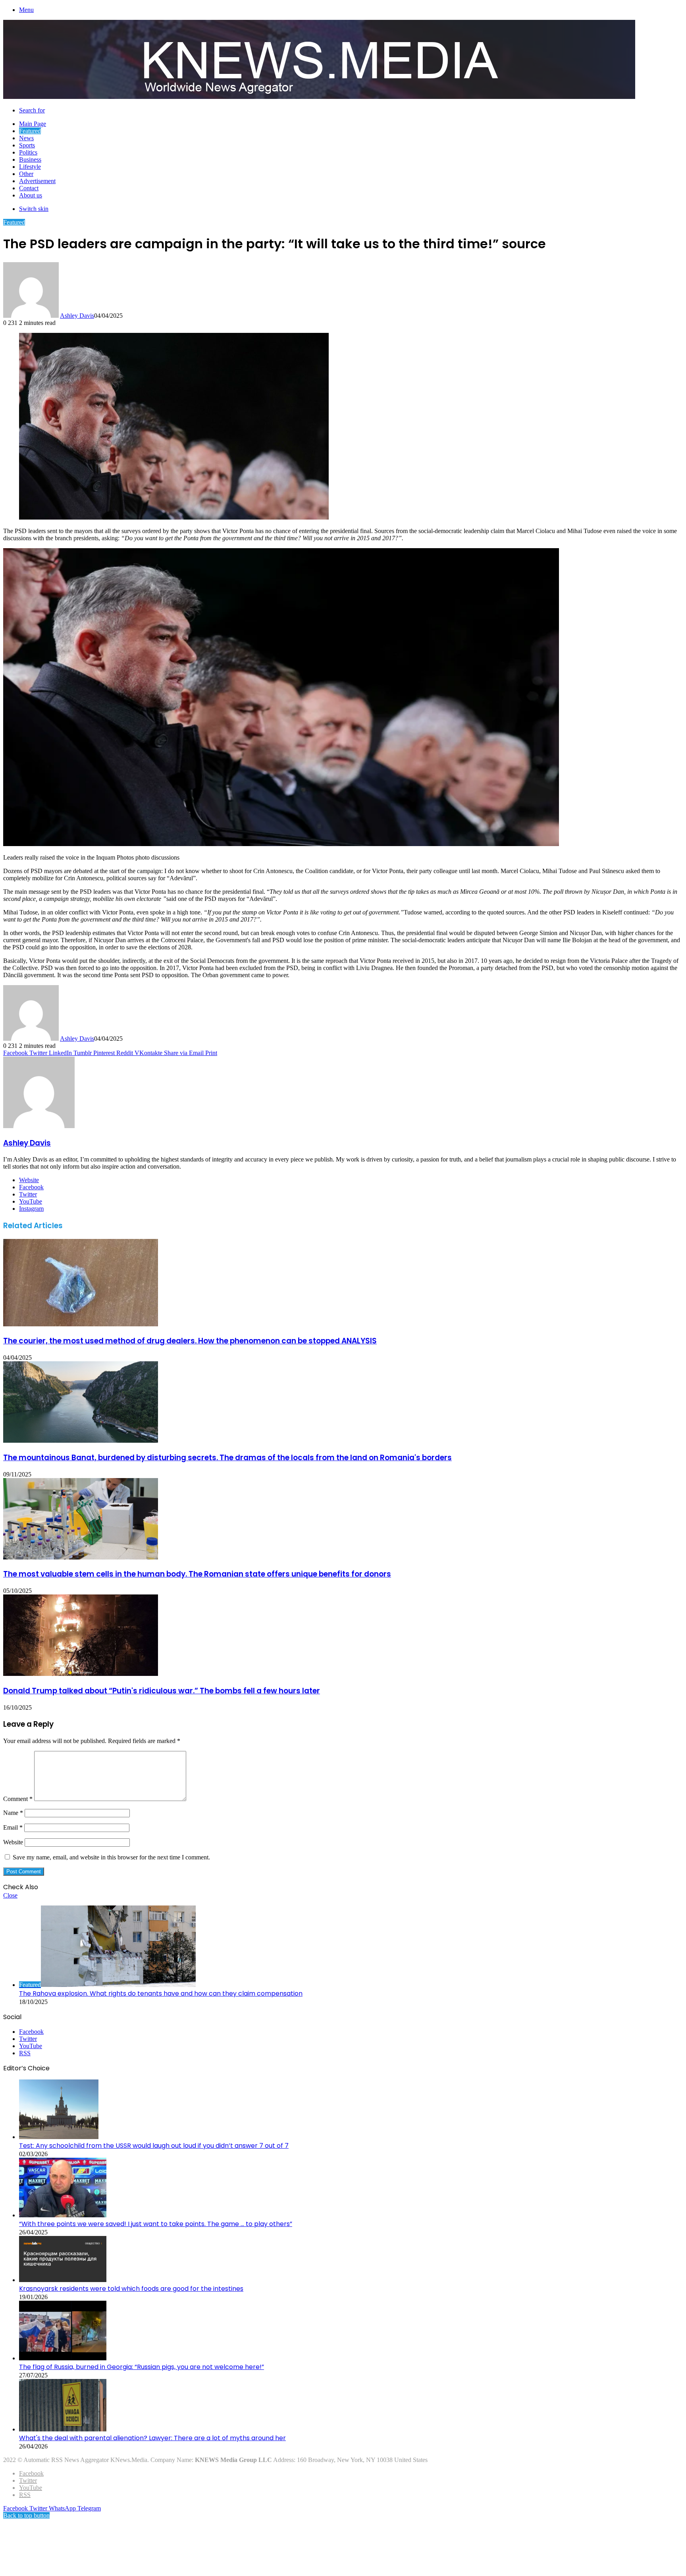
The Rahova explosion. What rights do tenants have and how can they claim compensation (161, 1993)
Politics (28, 152)
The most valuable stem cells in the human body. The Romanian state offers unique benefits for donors (197, 1574)
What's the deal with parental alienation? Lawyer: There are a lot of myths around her (152, 2438)
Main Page (33, 124)
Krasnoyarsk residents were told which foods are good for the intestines (131, 2289)
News (26, 138)
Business (30, 159)
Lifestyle (30, 167)
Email (13, 1827)
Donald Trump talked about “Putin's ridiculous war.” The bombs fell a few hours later (162, 1691)
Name (13, 1813)
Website (13, 1842)
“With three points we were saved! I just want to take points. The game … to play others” (156, 2224)
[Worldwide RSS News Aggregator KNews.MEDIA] (319, 97)
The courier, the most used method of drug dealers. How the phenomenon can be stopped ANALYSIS (190, 1341)
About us (31, 195)
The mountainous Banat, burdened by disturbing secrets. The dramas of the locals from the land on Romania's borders (227, 1458)
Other (26, 174)
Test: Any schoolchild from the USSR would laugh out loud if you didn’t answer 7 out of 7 (154, 2146)
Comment (18, 1799)
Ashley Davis (77, 316)
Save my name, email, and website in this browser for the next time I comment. (111, 1857)
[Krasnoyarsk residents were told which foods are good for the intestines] (63, 2280)
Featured (30, 131)
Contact (29, 188)
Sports (27, 145)
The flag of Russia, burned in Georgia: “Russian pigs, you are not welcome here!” (142, 2367)
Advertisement (37, 181)
